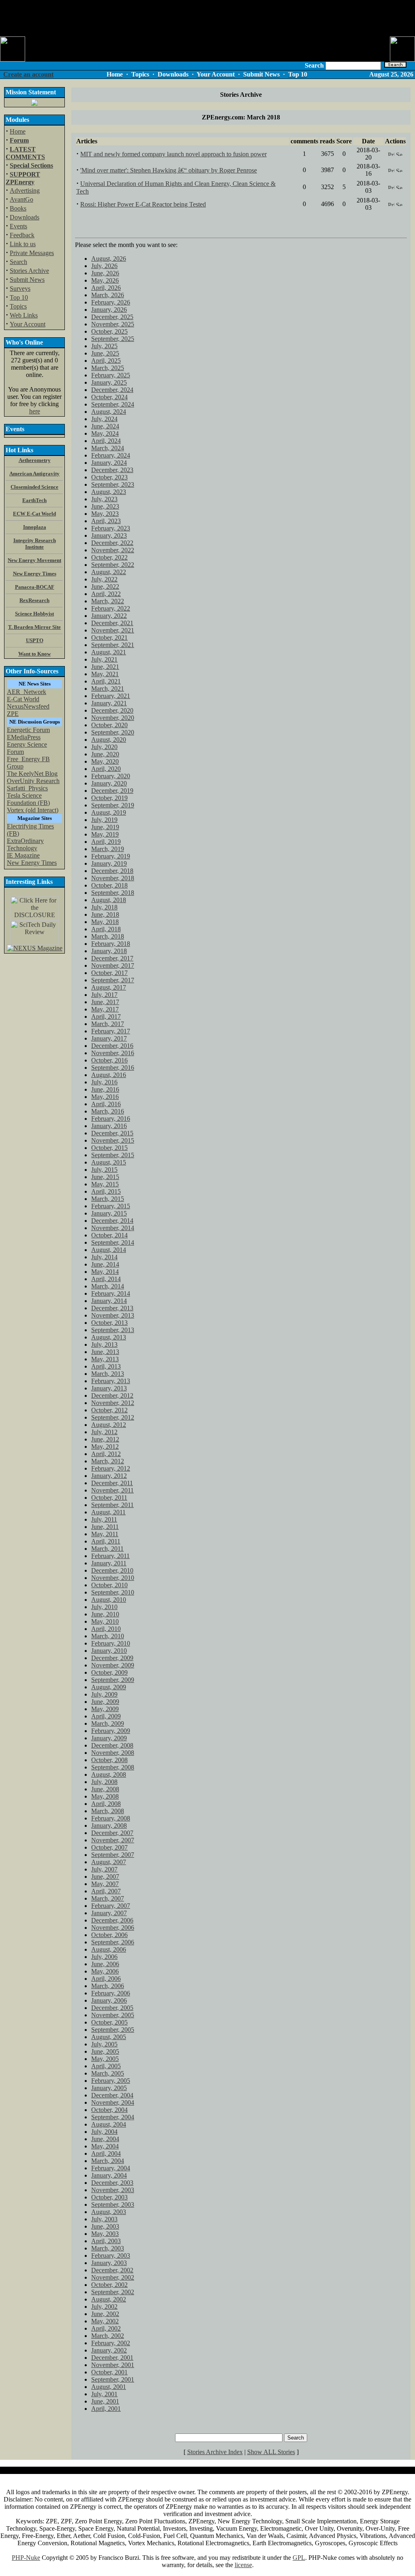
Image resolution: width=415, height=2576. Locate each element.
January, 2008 (109, 1826)
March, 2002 (108, 2336)
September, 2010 (113, 1592)
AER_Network (27, 692)
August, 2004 (109, 2124)
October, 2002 (109, 2285)
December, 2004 (112, 2095)
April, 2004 (106, 2153)
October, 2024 (109, 397)
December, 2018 (112, 871)
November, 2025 (113, 324)
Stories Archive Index (215, 2452)
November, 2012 (113, 1403)
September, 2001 (113, 2379)
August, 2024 (109, 412)
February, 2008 (111, 1818)
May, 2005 (105, 2059)
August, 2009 (109, 1687)
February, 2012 (111, 1468)
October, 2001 (109, 2372)
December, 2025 (112, 317)
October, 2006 (109, 1935)
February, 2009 (111, 1731)
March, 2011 (107, 1549)
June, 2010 (105, 1614)
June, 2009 (105, 1702)
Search (18, 262)
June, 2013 (105, 1352)
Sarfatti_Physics (27, 788)
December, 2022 (112, 543)
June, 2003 (105, 2226)
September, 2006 (113, 1942)
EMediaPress (24, 737)
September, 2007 (113, 1855)
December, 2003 (112, 2183)
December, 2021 (112, 623)
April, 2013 (106, 1366)
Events (18, 226)
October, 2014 (109, 1235)
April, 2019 (106, 842)
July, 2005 (104, 2044)
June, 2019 (105, 827)
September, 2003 (113, 2205)
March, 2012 (108, 1461)
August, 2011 (108, 1512)
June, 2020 (105, 754)
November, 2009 (113, 1665)
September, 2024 (113, 404)
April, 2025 (106, 361)
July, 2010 (104, 1607)
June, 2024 (105, 426)
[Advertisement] (207, 18)
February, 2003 (111, 2256)
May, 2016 (105, 1097)
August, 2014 (109, 1250)
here (35, 411)
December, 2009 (112, 1658)
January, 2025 (109, 382)
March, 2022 (108, 601)
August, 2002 (109, 2299)
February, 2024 (111, 455)
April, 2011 (106, 1541)
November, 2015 (113, 1140)
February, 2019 (111, 856)
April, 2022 (106, 594)
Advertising (25, 191)
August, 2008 (109, 1774)
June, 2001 (105, 2401)
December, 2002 (112, 2270)
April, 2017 (106, 1017)
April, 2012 (106, 1454)
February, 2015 (111, 1206)
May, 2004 (105, 2146)
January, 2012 (109, 1476)
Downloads (25, 217)
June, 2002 (105, 2314)
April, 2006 (106, 1979)
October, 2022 (109, 557)
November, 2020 (113, 718)
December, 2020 (112, 710)
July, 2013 (104, 1344)
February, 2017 (111, 1031)
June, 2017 (105, 1002)
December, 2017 (112, 958)
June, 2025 (105, 353)
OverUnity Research (33, 781)
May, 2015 (105, 1184)
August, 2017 (109, 987)
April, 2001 (106, 2409)
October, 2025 (109, 331)
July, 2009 (104, 1694)
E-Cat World (23, 699)
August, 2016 (109, 1075)
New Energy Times (32, 863)
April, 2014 (106, 1279)
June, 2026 (105, 273)
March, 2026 (108, 295)
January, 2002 (109, 2350)
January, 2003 (109, 2263)
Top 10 (19, 297)
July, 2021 (104, 659)
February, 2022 (111, 608)
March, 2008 (108, 1811)
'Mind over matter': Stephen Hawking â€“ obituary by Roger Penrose (169, 170)
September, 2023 (113, 484)
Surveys (20, 288)
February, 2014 (111, 1293)
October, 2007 (109, 1847)
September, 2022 (113, 565)
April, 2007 (106, 1891)
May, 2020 (105, 761)
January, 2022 (109, 616)
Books (18, 208)
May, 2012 (105, 1447)
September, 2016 (113, 1068)
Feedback (22, 235)
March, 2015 (108, 1199)
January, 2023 (109, 535)
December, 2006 (112, 1920)
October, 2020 (109, 725)
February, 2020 (111, 776)
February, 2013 (111, 1381)
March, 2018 (108, 936)
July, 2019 (104, 820)
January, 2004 (109, 2175)
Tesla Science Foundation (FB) (28, 799)
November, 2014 (113, 1228)
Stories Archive (29, 271)
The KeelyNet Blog (32, 774)
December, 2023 (112, 470)
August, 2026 (109, 259)
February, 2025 (111, 375)
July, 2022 (104, 579)
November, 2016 (113, 1053)
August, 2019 (109, 812)
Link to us (23, 244)
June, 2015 (105, 1177)
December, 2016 (112, 1046)
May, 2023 (105, 514)
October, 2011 (109, 1498)
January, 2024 (109, 463)
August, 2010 (109, 1600)
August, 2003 (109, 2212)
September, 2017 (113, 980)
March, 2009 (108, 1723)
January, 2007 (109, 1913)
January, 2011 (109, 1563)
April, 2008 (106, 1804)
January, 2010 (109, 1651)
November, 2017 (113, 965)
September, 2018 (113, 893)
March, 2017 (108, 1024)
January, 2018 (109, 951)
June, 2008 (105, 1789)
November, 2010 (113, 1578)
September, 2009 (113, 1680)
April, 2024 (106, 441)
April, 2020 (106, 769)
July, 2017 (104, 995)
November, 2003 (113, 2190)
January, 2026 (109, 310)
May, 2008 (105, 1796)
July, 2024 (104, 419)
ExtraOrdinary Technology (25, 844)
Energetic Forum (28, 730)
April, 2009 (106, 1716)
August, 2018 (109, 900)
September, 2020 (113, 732)
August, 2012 (109, 1425)
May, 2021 (105, 674)
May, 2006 (105, 1971)
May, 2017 (105, 1009)
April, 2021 (106, 681)
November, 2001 (113, 2365)
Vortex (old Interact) (33, 810)
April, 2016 (106, 1104)
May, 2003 (105, 2234)
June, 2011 (105, 1527)
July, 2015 (104, 1170)
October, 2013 (109, 1323)
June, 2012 (105, 1439)
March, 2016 (108, 1111)
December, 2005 (112, 2008)
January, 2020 (109, 783)
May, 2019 (105, 834)
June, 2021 (105, 667)
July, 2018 (104, 907)
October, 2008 (109, 1760)
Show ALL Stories (271, 2452)
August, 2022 (109, 572)
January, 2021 (109, 703)
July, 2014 (104, 1257)
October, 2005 (109, 2022)
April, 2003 (106, 2241)
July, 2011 (104, 1519)
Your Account (28, 324)
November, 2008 (113, 1753)
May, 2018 (105, 922)
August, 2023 (109, 492)
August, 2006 (109, 1949)
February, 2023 (111, 528)
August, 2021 (109, 652)
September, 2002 (113, 2292)
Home (18, 131)
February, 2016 (111, 1119)
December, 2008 (112, 1745)
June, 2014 (105, 1264)
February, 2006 (111, 1993)
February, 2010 (111, 1643)
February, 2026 (111, 302)
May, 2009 (105, 1709)
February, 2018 (111, 944)
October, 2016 (109, 1060)
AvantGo (21, 199)
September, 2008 (113, 1767)
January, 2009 (109, 1738)
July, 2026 (104, 266)
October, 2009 (109, 1672)
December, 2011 (112, 1483)
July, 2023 (104, 499)
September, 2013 (113, 1330)
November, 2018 (113, 878)
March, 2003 (108, 2248)
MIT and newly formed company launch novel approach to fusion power (173, 154)
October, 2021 (109, 638)
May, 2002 (105, 2321)
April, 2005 (106, 2066)
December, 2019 (112, 791)
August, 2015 (109, 1162)
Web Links (24, 315)
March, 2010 (108, 1636)
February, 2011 (110, 1556)
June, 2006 (105, 1964)
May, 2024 (105, 433)
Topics (18, 306)
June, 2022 (105, 587)
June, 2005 (105, 2051)
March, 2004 (108, 2161)
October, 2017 (109, 973)
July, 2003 (104, 2219)
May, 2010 (105, 1621)
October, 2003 (109, 2197)
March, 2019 (108, 849)
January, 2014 (109, 1301)
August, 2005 (109, 2037)
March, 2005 (108, 2073)
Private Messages (32, 253)
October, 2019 (109, 798)
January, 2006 (109, 2000)
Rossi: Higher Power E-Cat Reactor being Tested (143, 204)
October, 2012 (109, 1410)
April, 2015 (106, 1191)
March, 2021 (108, 689)
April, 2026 (106, 288)
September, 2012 (113, 1417)
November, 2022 (113, 550)
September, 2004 (113, 2117)
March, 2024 (108, 448)
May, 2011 (105, 1534)
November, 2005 (113, 2015)
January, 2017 (109, 1038)
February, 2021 (111, 696)
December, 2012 (112, 1396)
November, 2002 (113, 2277)
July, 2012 (104, 1432)
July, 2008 (104, 1782)
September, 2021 (113, 645)
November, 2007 (113, 1840)
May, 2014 (105, 1272)
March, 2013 (108, 1374)
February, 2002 (111, 2343)
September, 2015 (113, 1155)
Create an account (28, 74)
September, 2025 (113, 339)
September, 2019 (113, 805)
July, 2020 (104, 747)
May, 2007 (105, 1884)
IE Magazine (23, 855)
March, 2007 (108, 1898)
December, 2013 (112, 1308)
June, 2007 (105, 1877)
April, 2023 (106, 521)
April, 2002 (106, 2328)
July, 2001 (104, 2394)
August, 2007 (109, 1862)
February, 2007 (111, 1906)
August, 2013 (109, 1337)
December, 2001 (112, 2358)
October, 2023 (109, 477)
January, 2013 (109, 1388)
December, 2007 (112, 1833)
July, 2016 (104, 1082)
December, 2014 (112, 1221)
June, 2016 (105, 1089)
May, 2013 (105, 1359)
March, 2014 (108, 1286)
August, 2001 (109, 2387)
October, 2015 (109, 1148)
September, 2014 (113, 1242)
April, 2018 (106, 929)
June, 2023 (105, 506)
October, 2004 (109, 2110)
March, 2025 (108, 368)
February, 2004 (111, 2168)
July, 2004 (104, 2132)
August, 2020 (109, 740)
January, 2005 (109, 2088)
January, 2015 (109, 1213)
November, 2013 (113, 1315)
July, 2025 (104, 346)
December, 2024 (112, 390)
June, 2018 (105, 914)
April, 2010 (106, 1629)
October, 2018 (109, 885)
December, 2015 (112, 1133)
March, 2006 (108, 1986)
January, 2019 (109, 863)
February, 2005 (111, 2081)
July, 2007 (104, 1869)
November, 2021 (113, 630)
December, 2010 (112, 1570)
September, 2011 (112, 1505)
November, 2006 (113, 1928)
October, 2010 (109, 1585)
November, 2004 (113, 2102)
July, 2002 (104, 2307)
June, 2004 (105, 2139)
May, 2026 (105, 280)
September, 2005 (113, 2030)
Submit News (27, 280)
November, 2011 (112, 1490)
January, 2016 (109, 1126)
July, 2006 (104, 1957)
